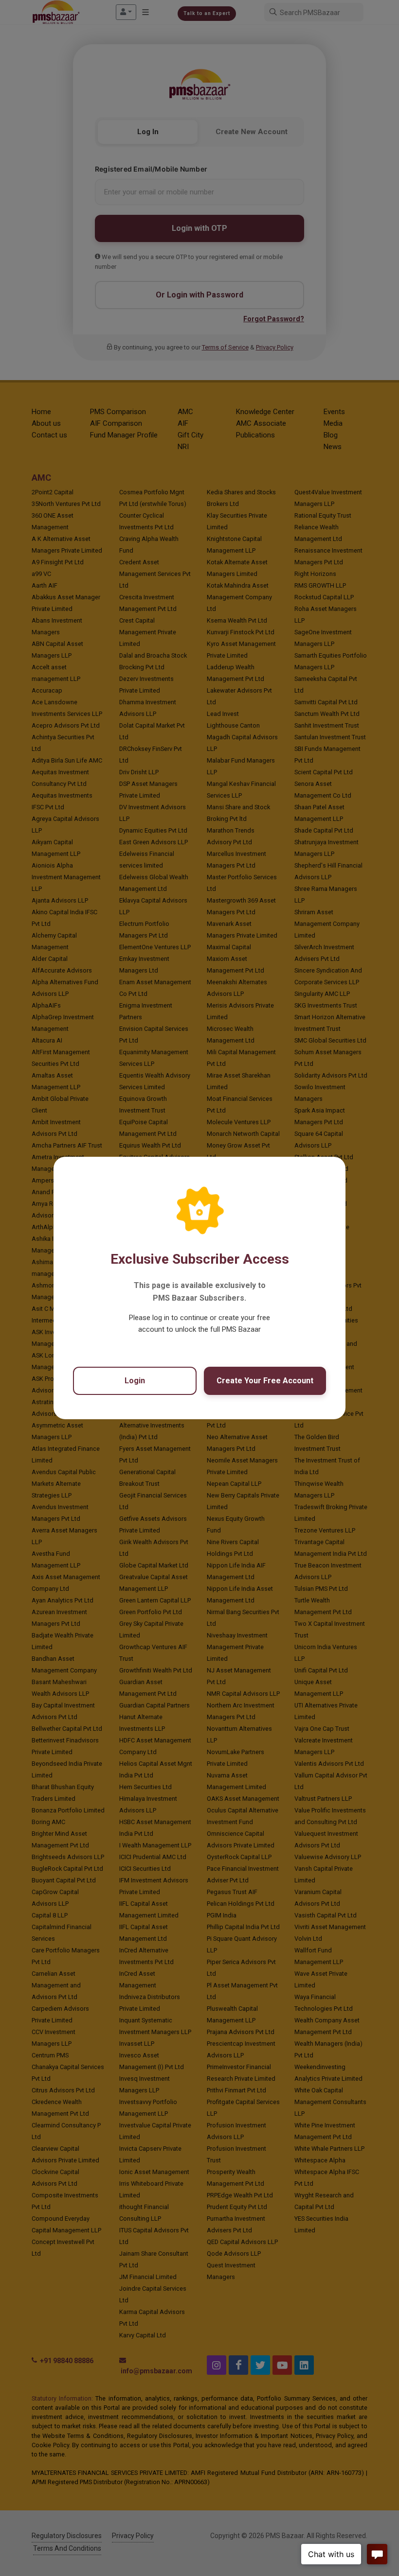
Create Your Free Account (265, 1381)
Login (135, 1381)
